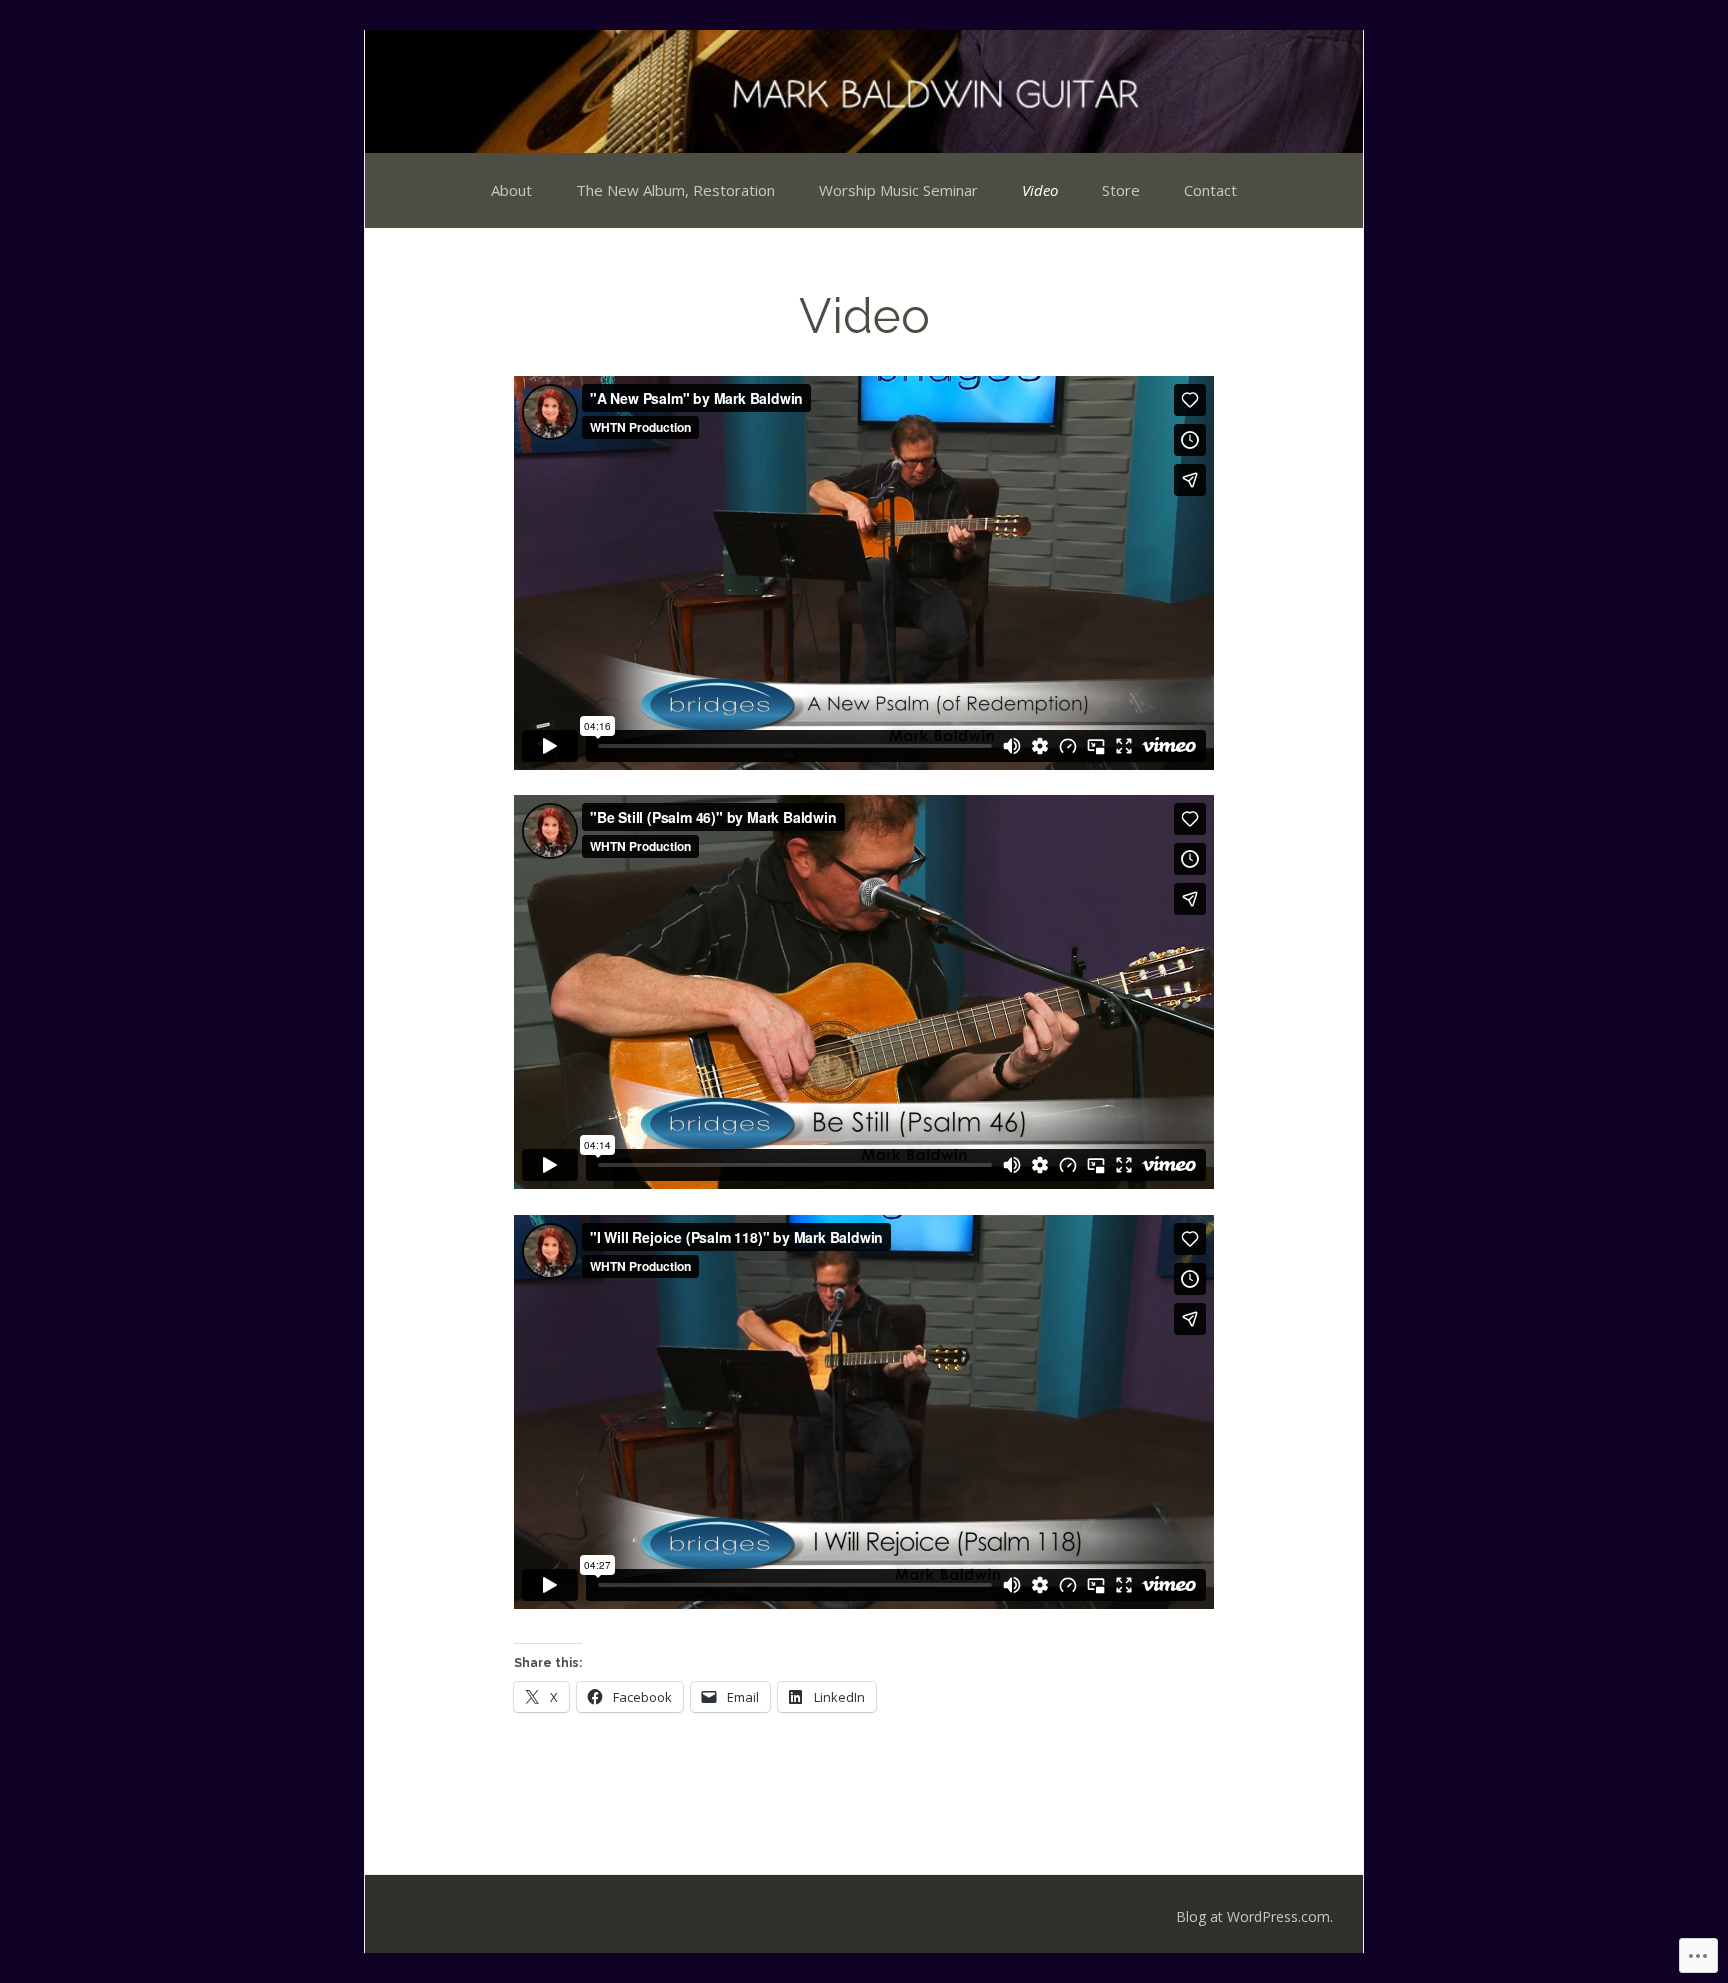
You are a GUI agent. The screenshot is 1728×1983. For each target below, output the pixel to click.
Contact (1210, 190)
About (511, 190)
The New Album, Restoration (675, 190)
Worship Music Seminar (898, 190)
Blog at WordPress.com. (1254, 1916)
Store (1121, 190)
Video (1040, 190)
